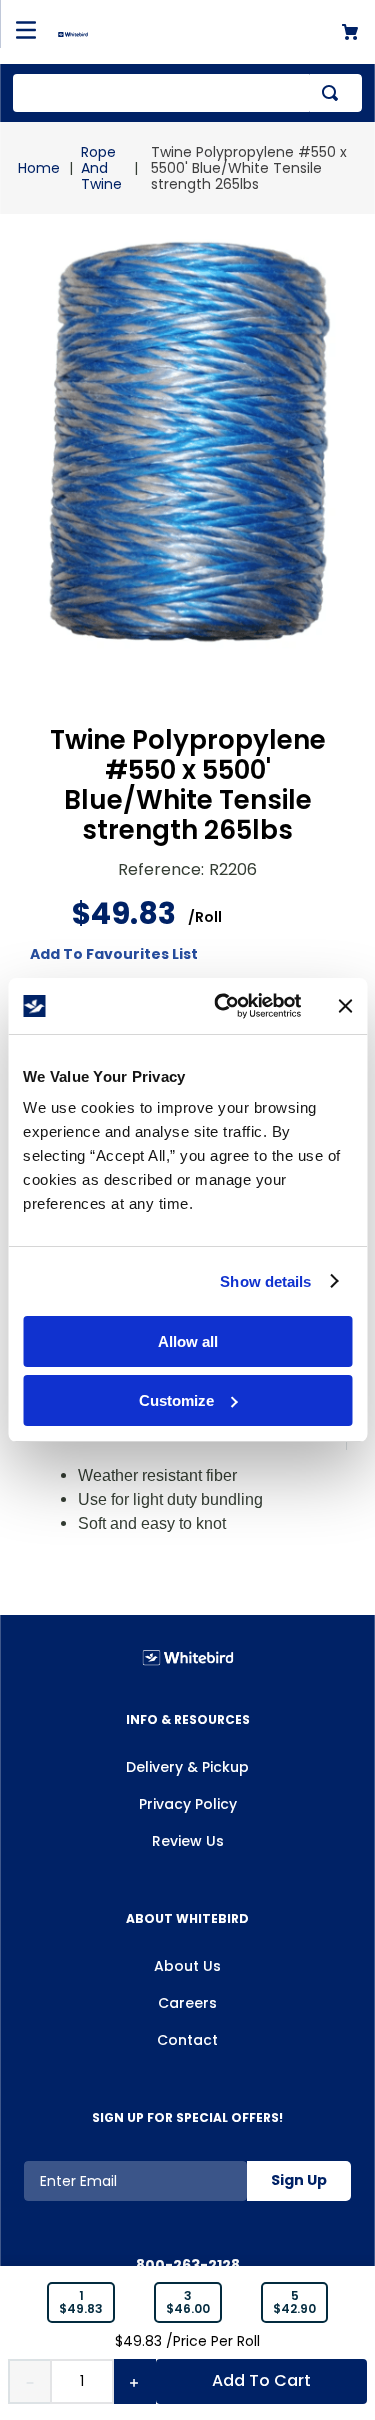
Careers (187, 2003)
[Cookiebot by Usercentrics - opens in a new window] (223, 1006)
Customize (176, 1400)
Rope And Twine (101, 168)
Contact (187, 2040)
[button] (81, 2303)
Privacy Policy (188, 1804)
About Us (187, 1966)
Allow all (188, 1341)
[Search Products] (334, 93)
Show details (265, 1281)
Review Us (188, 1841)
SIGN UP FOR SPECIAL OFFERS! (187, 2117)
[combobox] (187, 93)
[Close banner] (345, 1006)
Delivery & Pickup (187, 1767)
